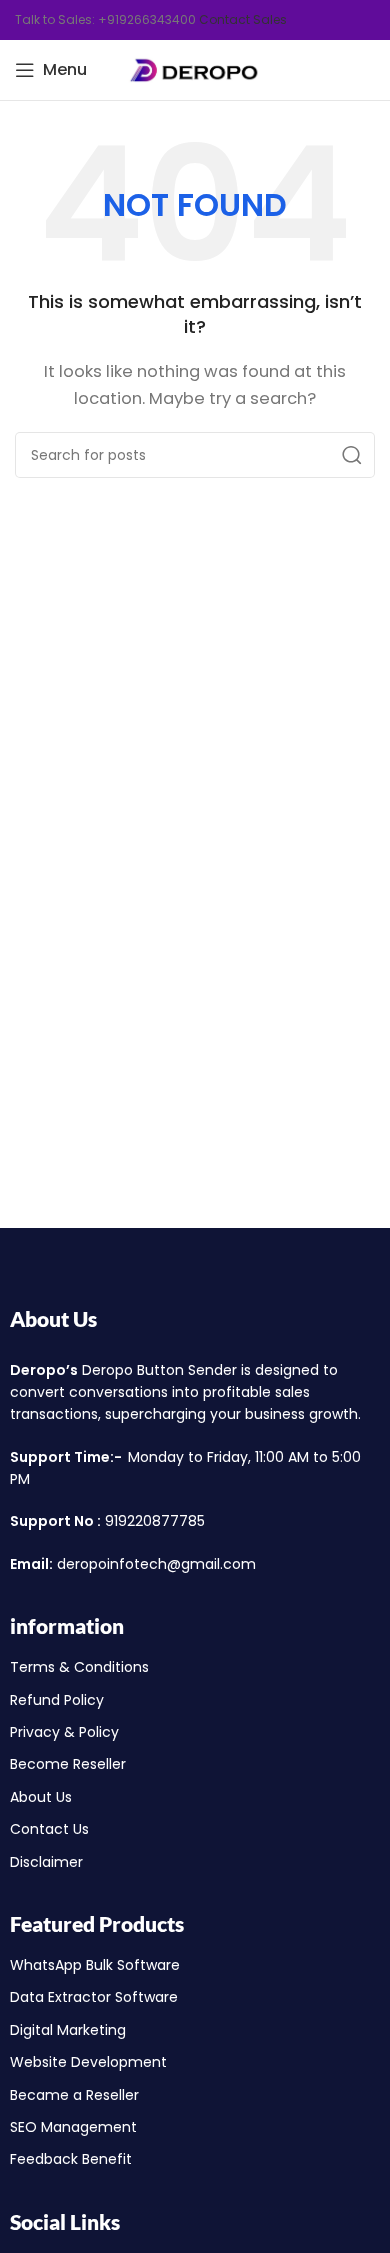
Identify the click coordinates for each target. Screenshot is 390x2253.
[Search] (352, 455)
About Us (53, 1318)
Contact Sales (243, 19)
